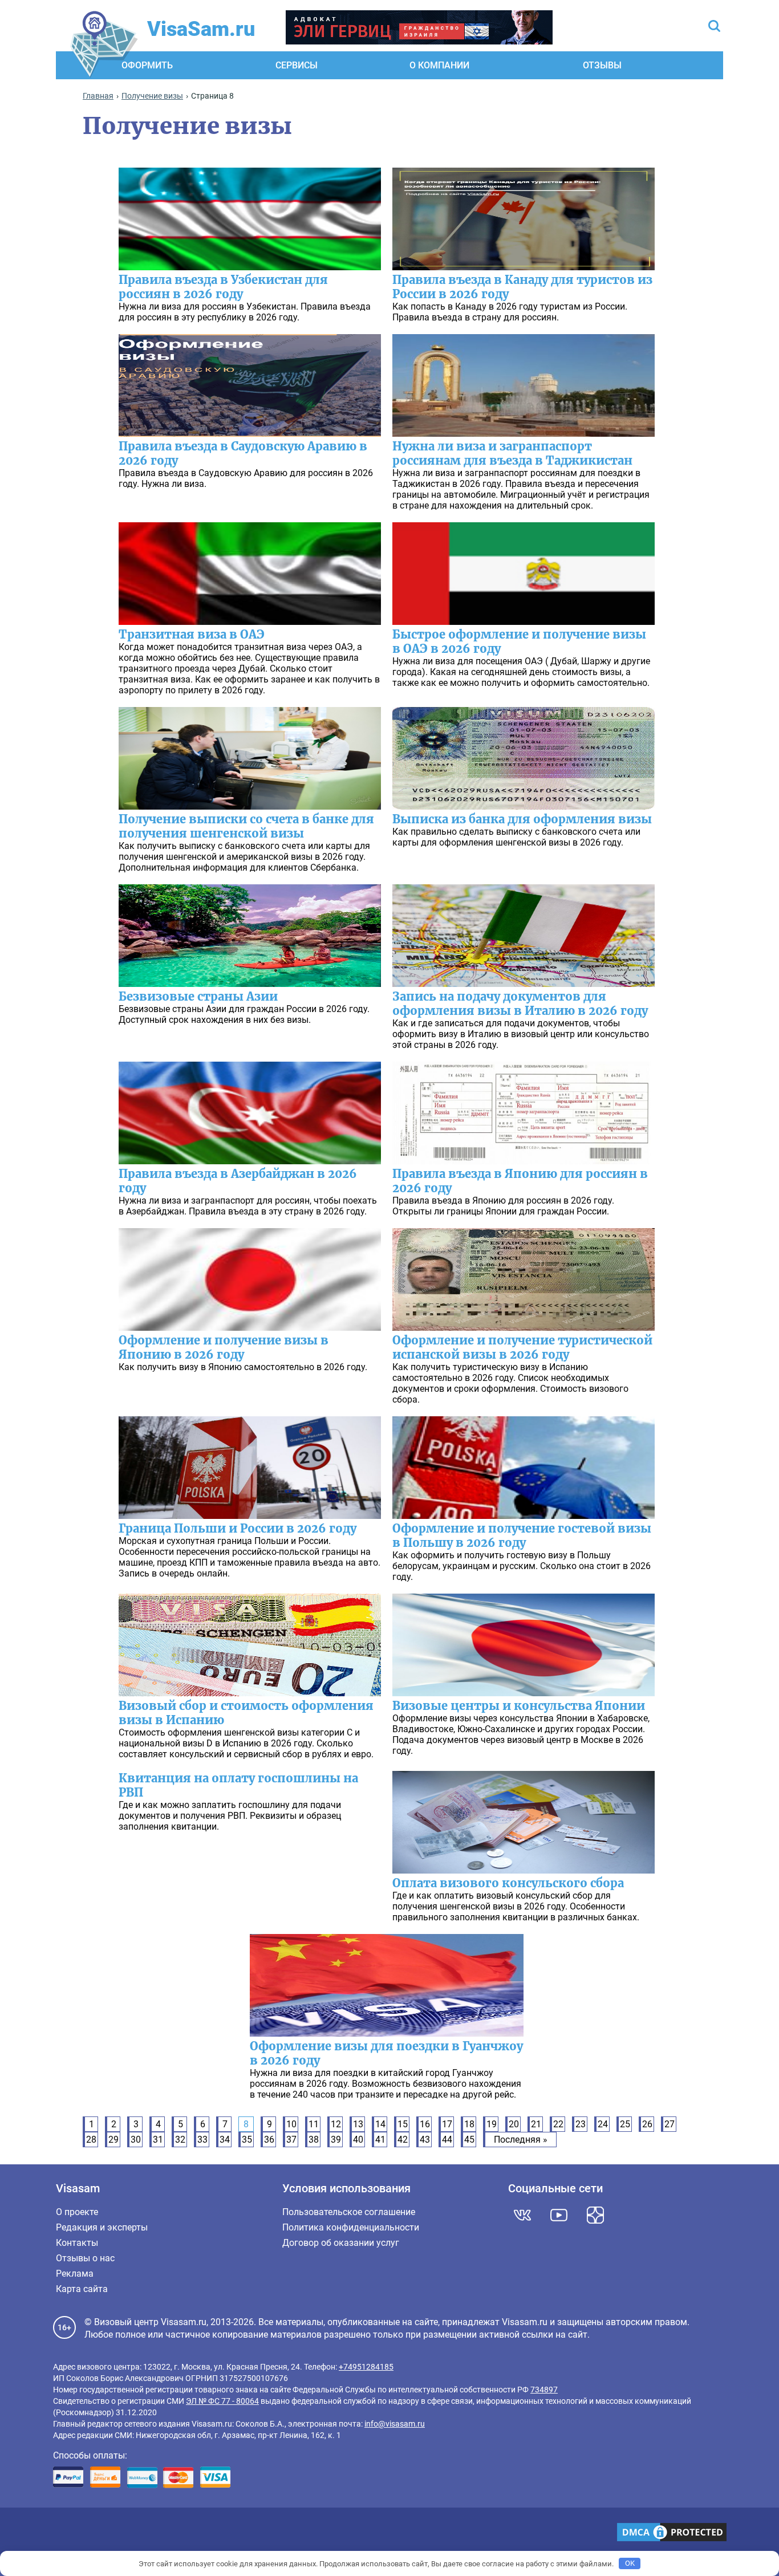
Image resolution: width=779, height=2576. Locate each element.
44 (447, 2140)
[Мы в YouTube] (559, 2215)
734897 (544, 2390)
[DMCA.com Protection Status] (672, 2533)
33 (202, 2140)
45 (469, 2140)
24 (603, 2124)
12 (336, 2124)
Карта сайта (82, 2289)
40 (358, 2140)
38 (314, 2140)
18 (469, 2124)
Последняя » (521, 2140)
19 (492, 2124)
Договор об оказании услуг (341, 2243)
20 (514, 2124)
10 (291, 2124)
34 (225, 2140)
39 (336, 2140)
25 (625, 2124)
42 (403, 2140)
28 (91, 2140)
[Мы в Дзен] (595, 2215)
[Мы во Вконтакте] (522, 2215)
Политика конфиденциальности (351, 2227)
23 (581, 2124)
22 (558, 2124)
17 (447, 2124)
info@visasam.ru (395, 2424)
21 (536, 2124)
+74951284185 (366, 2367)
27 (670, 2124)
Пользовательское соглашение (349, 2212)
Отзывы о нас (85, 2258)
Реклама (75, 2274)
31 (158, 2140)
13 (358, 2124)
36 (269, 2140)
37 (291, 2140)
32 (180, 2140)
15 (403, 2124)
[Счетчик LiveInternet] (59, 2534)
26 (647, 2124)
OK (630, 2563)
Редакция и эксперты (102, 2227)
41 (380, 2140)
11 (314, 2124)
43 (425, 2140)
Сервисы (297, 65)
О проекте (77, 2212)
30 (136, 2140)
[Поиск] (714, 27)
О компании (439, 65)
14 (380, 2124)
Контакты (77, 2243)
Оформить (147, 65)
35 (247, 2140)
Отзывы (602, 65)
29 (113, 2140)
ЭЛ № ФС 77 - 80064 (222, 2401)
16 (425, 2124)
